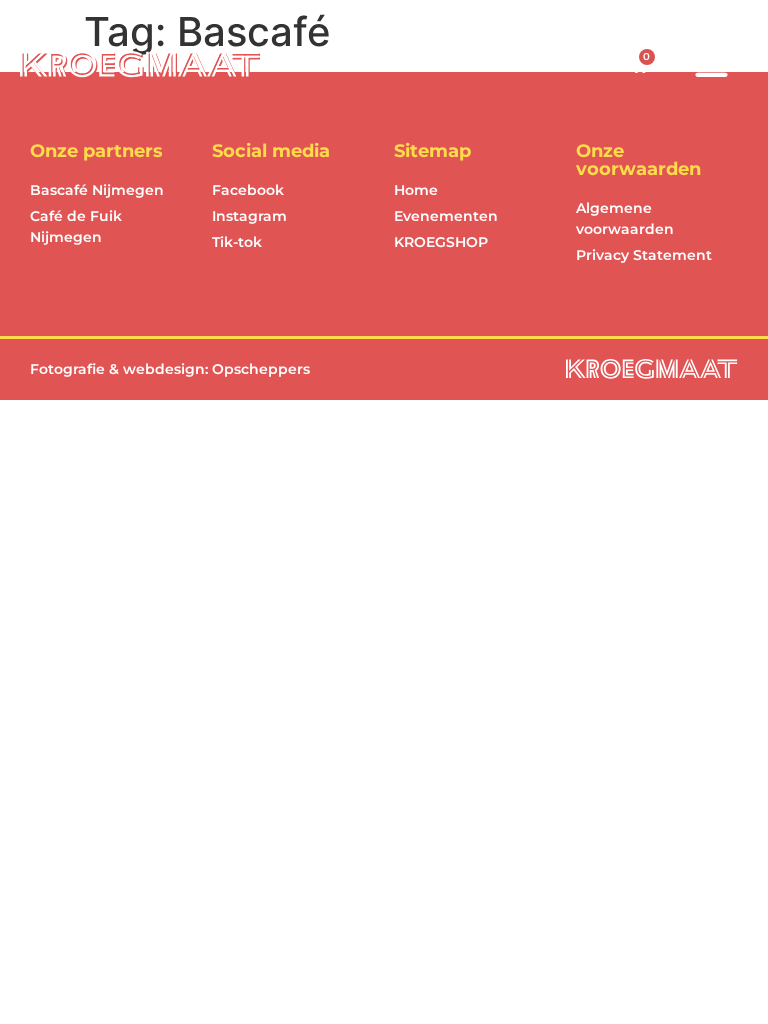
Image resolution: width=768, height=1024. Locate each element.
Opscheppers (261, 369)
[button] (711, 65)
